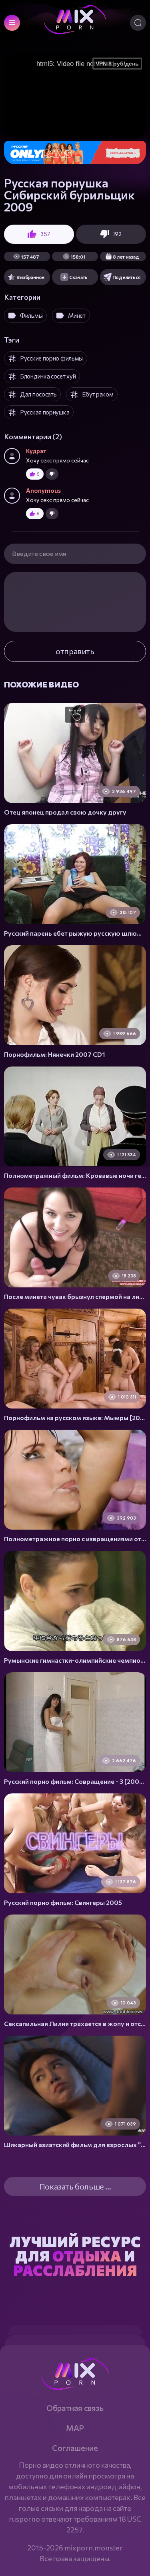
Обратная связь (75, 2408)
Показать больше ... (75, 2186)
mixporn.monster (94, 2548)
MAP (75, 2428)
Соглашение (75, 2448)
